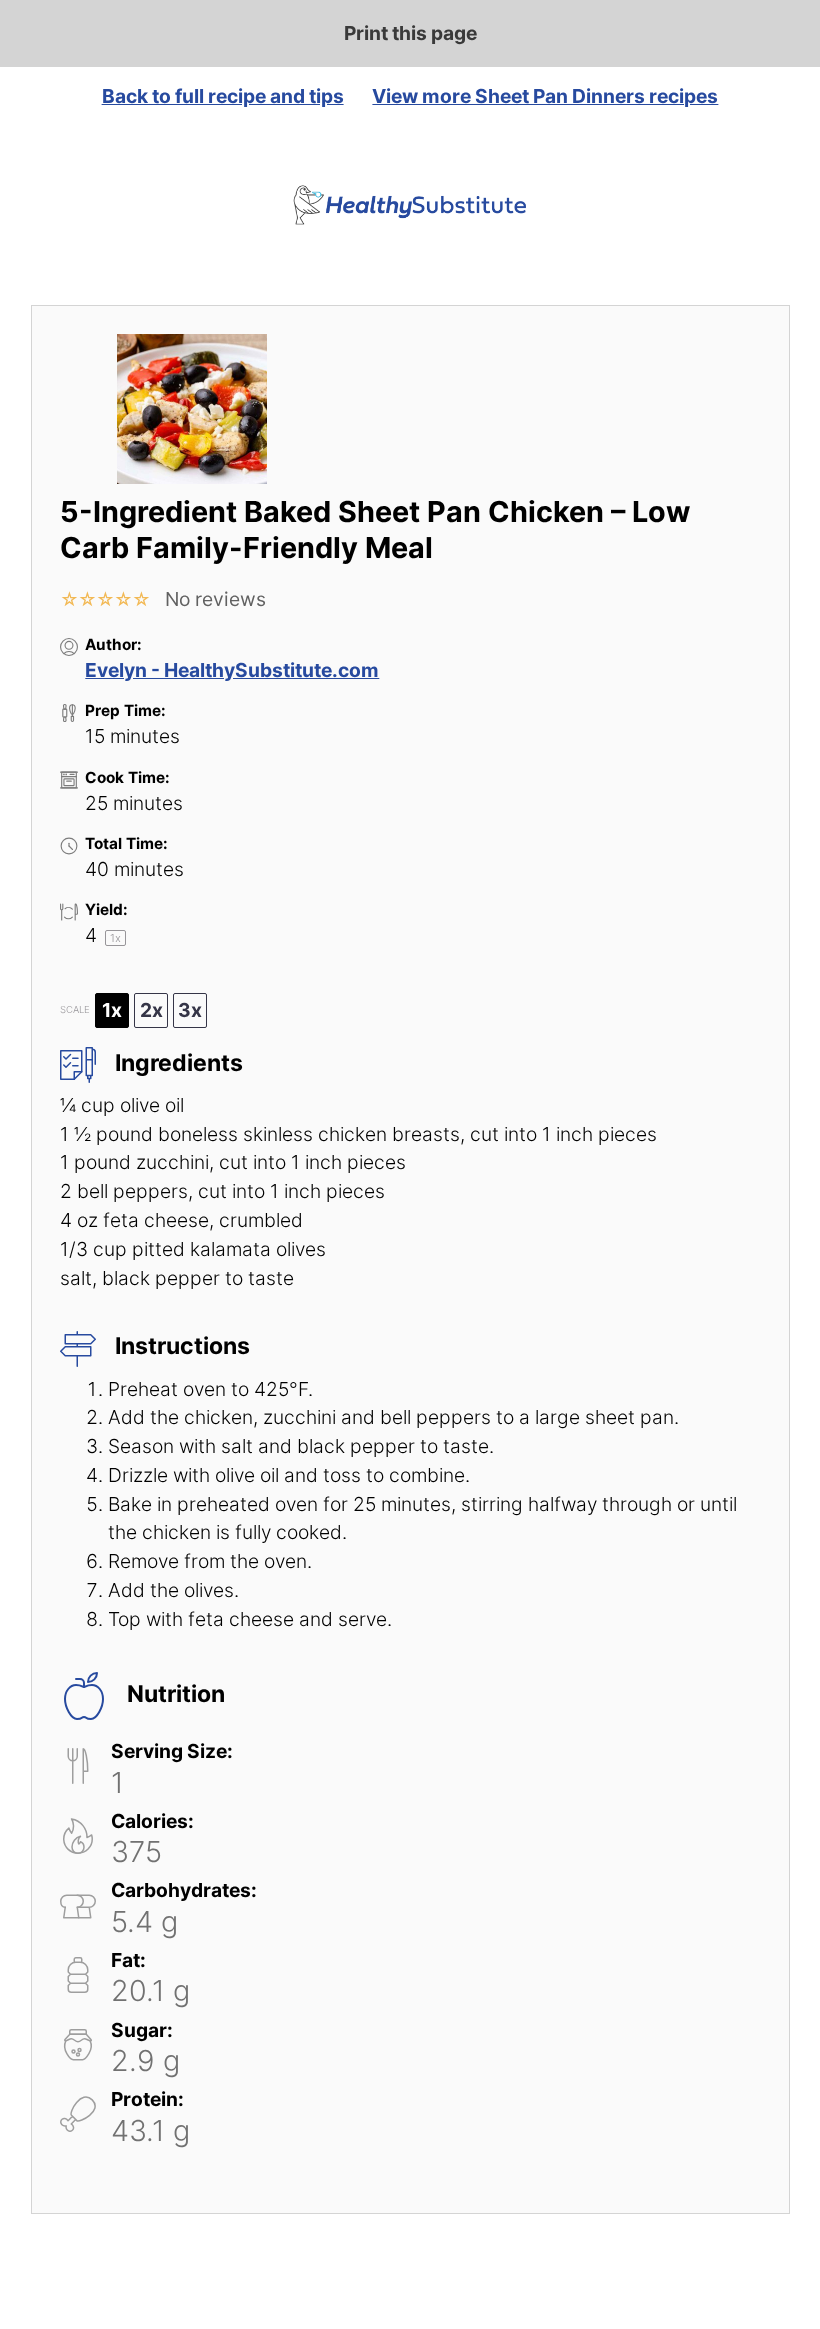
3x (190, 1010)
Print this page (410, 33)
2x (151, 1010)
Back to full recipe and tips (223, 96)
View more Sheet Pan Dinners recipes (545, 96)
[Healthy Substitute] (410, 205)
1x (112, 1010)
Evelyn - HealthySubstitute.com (232, 670)
